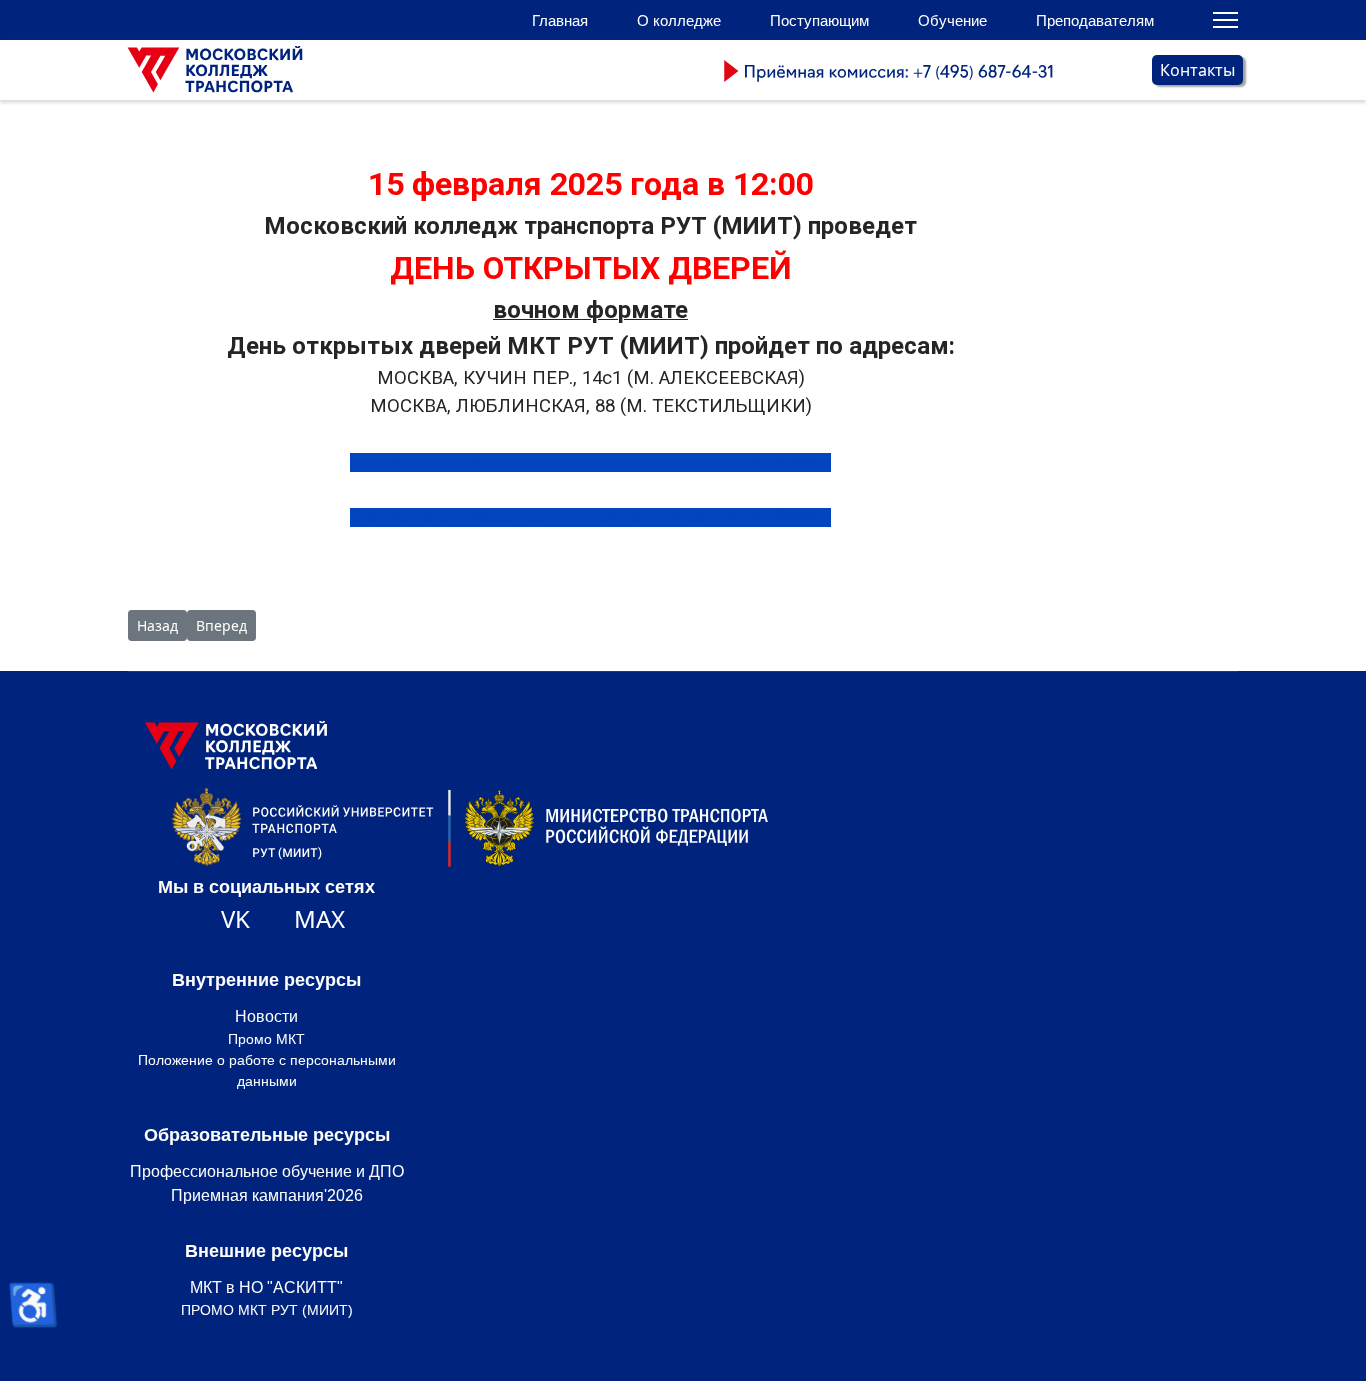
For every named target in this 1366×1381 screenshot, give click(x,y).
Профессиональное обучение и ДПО (267, 1171)
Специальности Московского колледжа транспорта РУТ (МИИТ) (590, 462)
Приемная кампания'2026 (267, 1195)
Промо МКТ (266, 1039)
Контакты (1197, 70)
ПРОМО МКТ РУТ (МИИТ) (267, 1310)
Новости (266, 1016)
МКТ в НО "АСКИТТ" (266, 1287)
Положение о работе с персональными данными (267, 1070)
